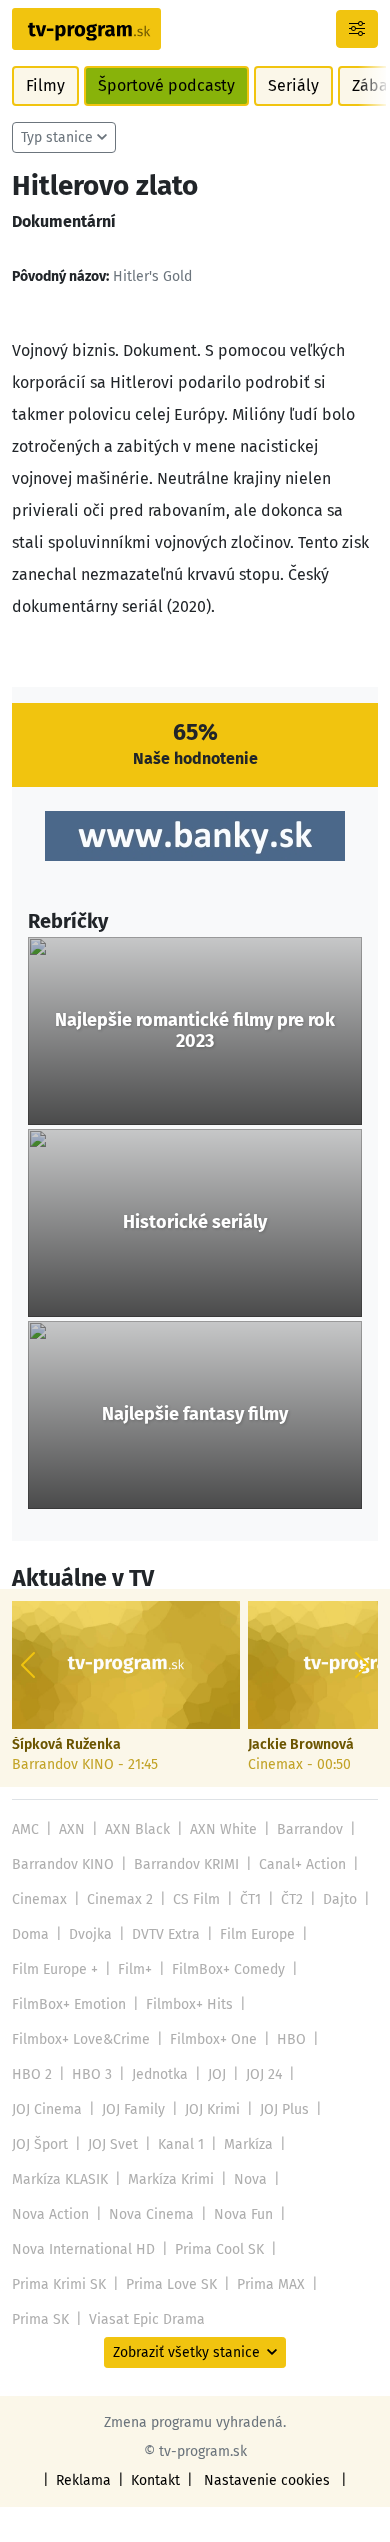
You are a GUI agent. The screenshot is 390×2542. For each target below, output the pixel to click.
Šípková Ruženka (66, 1745)
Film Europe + (55, 1969)
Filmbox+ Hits (189, 2004)
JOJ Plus (284, 2109)
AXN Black (137, 1829)
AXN (72, 1829)
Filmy (45, 85)
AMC (25, 1829)
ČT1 (250, 1899)
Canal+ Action (302, 1864)
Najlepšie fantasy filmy (195, 1414)
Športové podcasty (166, 85)
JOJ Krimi (212, 2109)
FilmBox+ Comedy (228, 1969)
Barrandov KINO (63, 1864)
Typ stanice (57, 137)
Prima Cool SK (219, 2249)
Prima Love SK (171, 2284)
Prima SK (40, 2319)
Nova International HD (83, 2249)
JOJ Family (133, 2109)
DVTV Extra (166, 1934)
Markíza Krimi (171, 2179)
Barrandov (310, 1829)
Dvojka (90, 1934)
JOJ (217, 2074)
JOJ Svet (113, 2144)
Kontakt (155, 2480)
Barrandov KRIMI (186, 1864)
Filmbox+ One (213, 2039)
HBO (291, 2039)
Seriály (293, 85)
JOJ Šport (40, 2144)
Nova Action (50, 2214)
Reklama (83, 2480)
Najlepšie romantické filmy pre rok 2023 (195, 1031)
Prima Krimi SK (59, 2284)
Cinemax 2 (120, 1899)
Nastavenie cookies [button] (267, 2480)
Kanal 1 (181, 2144)
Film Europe (257, 1934)
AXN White (223, 1829)
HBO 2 (32, 2074)
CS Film (196, 1899)
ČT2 (292, 1899)
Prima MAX (271, 2284)
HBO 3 (92, 2074)
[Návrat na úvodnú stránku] (86, 29)
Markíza (248, 2144)
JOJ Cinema (47, 2109)
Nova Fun (243, 2214)
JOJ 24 (264, 2074)
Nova (250, 2179)
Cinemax (39, 1899)
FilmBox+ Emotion (69, 2004)
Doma (30, 1934)
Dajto (340, 1899)
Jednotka (160, 2074)
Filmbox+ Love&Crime (81, 2039)
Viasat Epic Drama (147, 2319)
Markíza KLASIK (60, 2179)
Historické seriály (195, 1222)
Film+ (135, 1969)
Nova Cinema (151, 2214)
